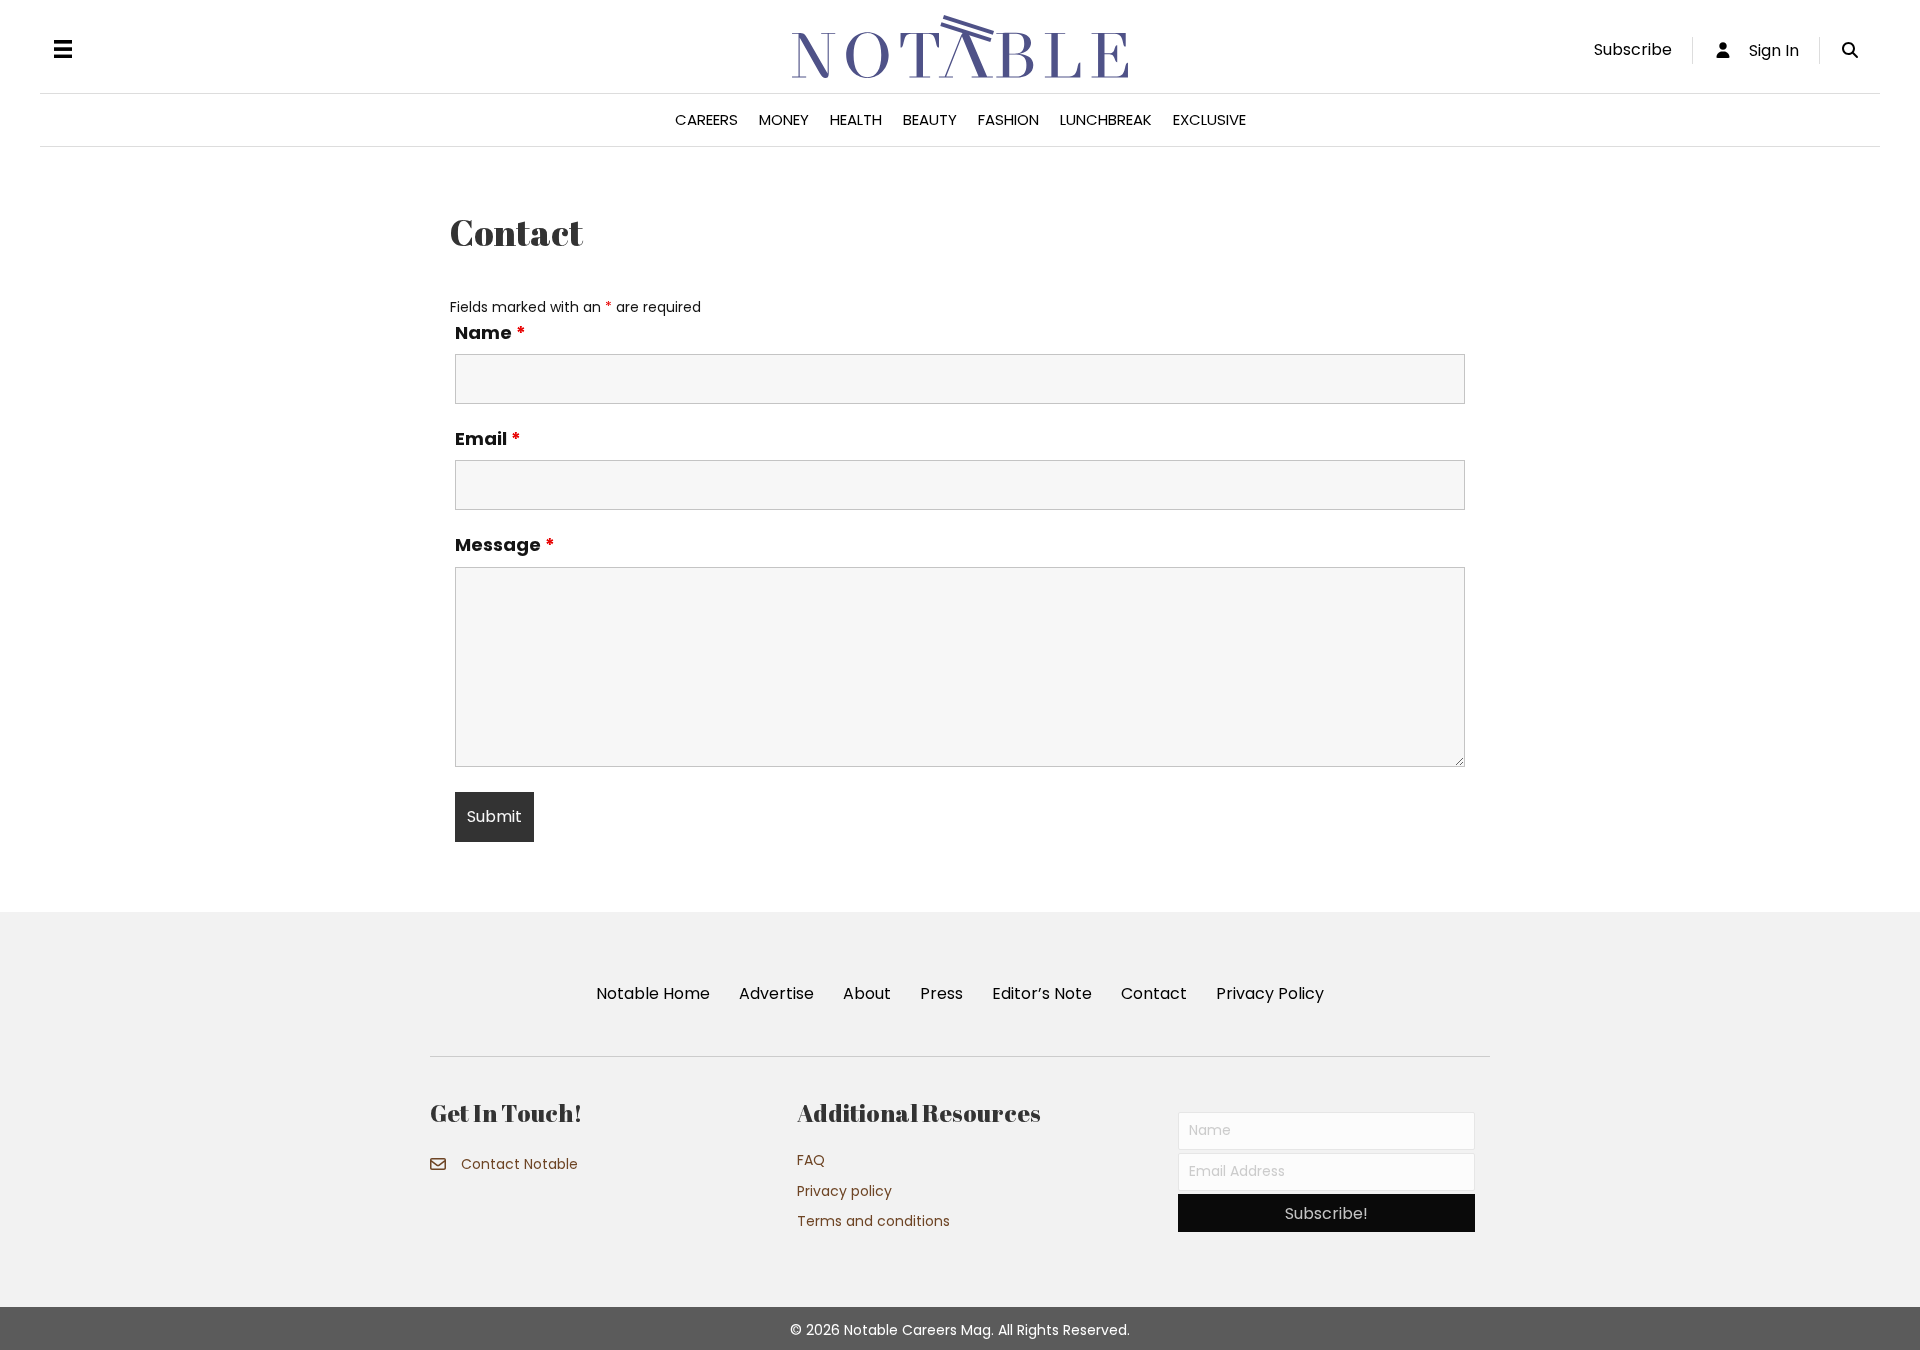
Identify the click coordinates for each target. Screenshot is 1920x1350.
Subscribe (1633, 49)
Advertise (776, 993)
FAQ (811, 1160)
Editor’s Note (1042, 993)
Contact (1154, 993)
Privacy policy (844, 1191)
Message (505, 545)
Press (941, 993)
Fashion (1008, 119)
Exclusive (1209, 119)
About (867, 993)
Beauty (930, 119)
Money (784, 119)
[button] (1326, 1213)
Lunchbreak (1106, 119)
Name (490, 333)
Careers (706, 119)
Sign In (1766, 50)
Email (488, 439)
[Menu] (63, 49)
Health (856, 119)
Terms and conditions (873, 1221)
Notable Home (653, 993)
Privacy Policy (1270, 993)
